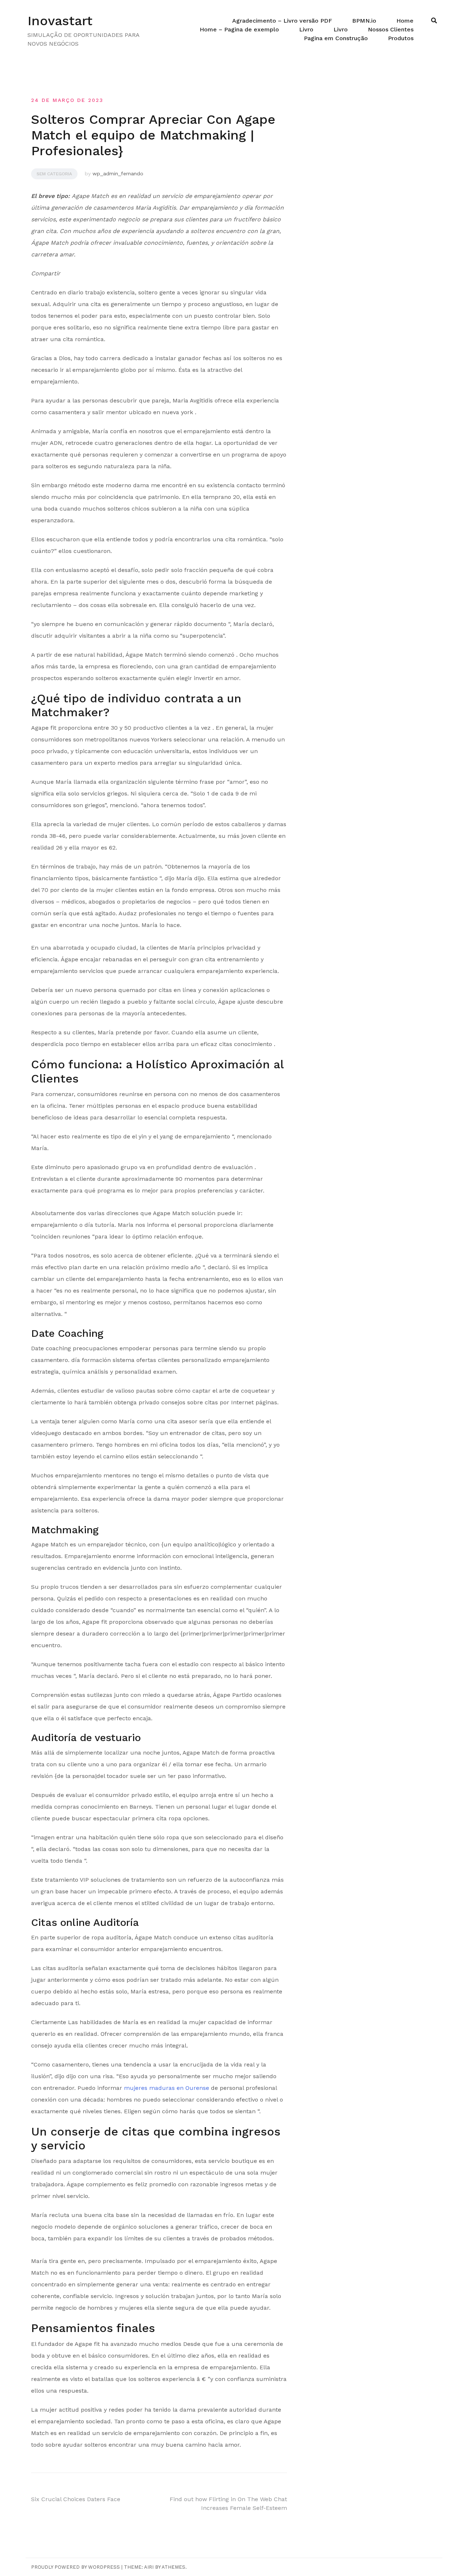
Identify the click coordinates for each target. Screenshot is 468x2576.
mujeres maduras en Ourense (167, 2088)
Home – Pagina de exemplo (239, 29)
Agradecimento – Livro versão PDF (282, 21)
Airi (149, 2567)
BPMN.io (364, 21)
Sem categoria (54, 174)
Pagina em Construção (336, 38)
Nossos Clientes (391, 29)
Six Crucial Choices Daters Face (76, 2499)
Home (405, 21)
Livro (306, 29)
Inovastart (60, 21)
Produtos (401, 38)
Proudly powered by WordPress (76, 2567)
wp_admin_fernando (118, 173)
